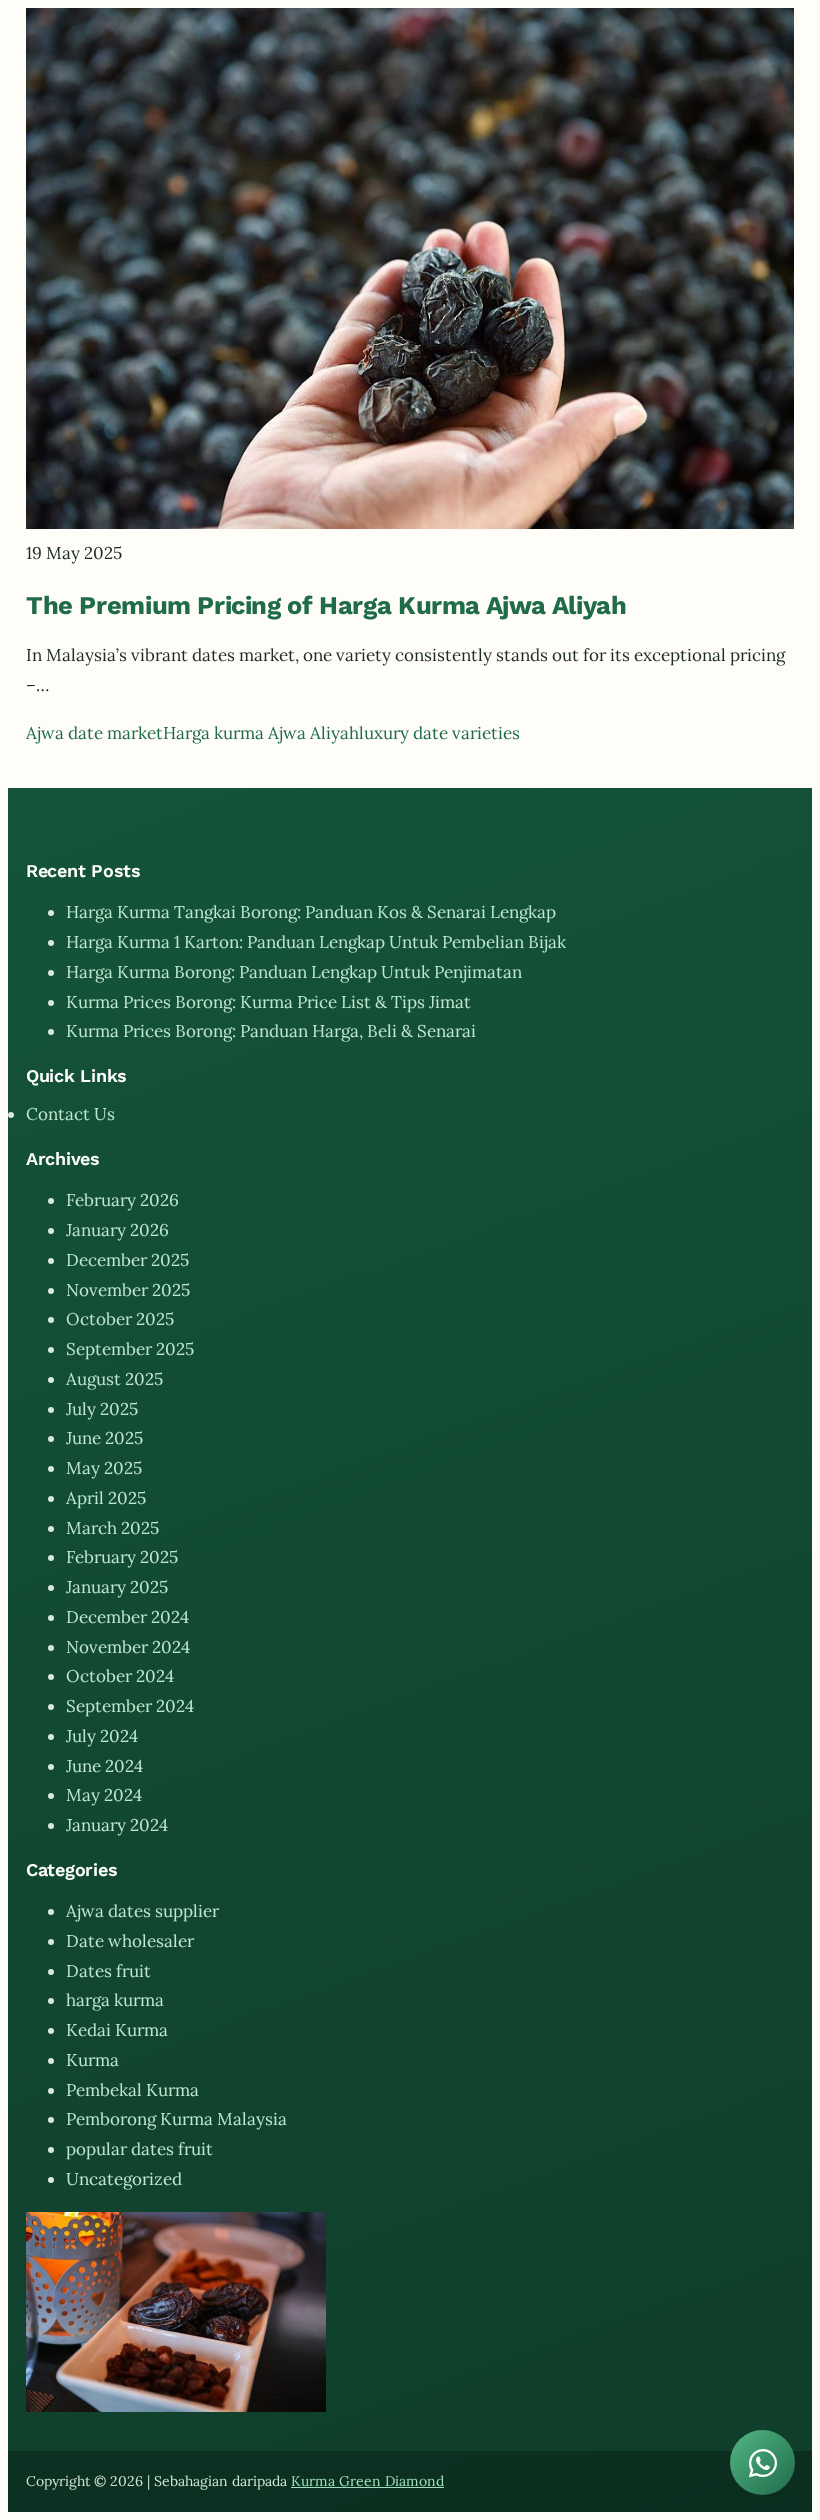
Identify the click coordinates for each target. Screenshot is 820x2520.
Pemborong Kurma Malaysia (176, 2119)
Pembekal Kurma (132, 2090)
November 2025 (128, 1290)
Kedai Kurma (117, 2030)
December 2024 (127, 1617)
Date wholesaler (130, 1941)
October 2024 (120, 1676)
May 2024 (104, 1795)
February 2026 (122, 1200)
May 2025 (104, 1468)
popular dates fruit (139, 2149)
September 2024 (130, 1706)
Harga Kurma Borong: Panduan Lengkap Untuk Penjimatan (294, 972)
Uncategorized (124, 2179)
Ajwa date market (94, 733)
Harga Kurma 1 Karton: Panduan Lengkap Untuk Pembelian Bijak (316, 942)
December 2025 (127, 1260)
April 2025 (106, 1498)
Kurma (92, 2060)
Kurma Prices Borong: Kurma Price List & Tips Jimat (268, 1002)
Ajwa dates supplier (142, 1911)
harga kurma (115, 2000)
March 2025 (112, 1528)
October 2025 (120, 1319)
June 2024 (104, 1766)
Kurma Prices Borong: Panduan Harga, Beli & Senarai (271, 1031)
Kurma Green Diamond (367, 2481)
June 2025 (104, 1438)
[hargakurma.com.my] (410, 523)
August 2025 (114, 1379)
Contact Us (70, 1114)
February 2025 (122, 1557)
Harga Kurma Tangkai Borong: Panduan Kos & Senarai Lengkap (311, 912)
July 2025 (102, 1409)
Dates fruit (108, 1971)
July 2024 (102, 1736)
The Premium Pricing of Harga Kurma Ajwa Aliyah (326, 605)
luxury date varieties (439, 733)
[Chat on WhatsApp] (762, 2462)
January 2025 (117, 1587)
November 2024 (128, 1647)
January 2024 (117, 1825)
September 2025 (130, 1349)
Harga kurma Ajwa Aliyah (261, 733)
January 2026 (117, 1230)
